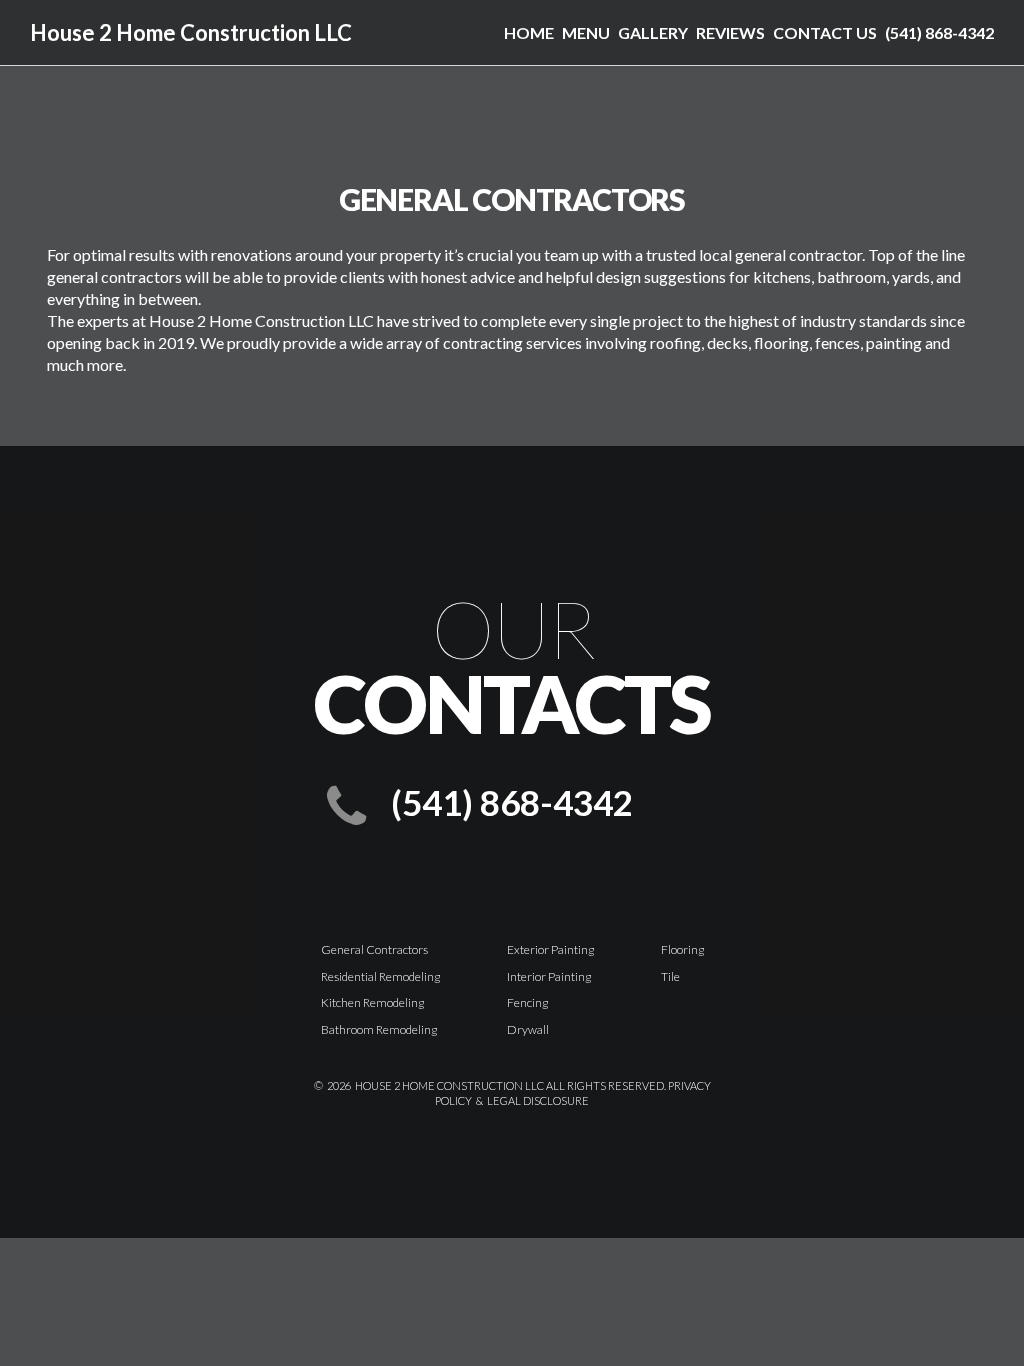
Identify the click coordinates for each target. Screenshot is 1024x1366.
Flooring (682, 949)
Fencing (527, 1002)
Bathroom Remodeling (379, 1029)
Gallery (653, 32)
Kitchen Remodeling (372, 1002)
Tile (670, 976)
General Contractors (374, 949)
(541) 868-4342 (939, 32)
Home (529, 32)
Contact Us (825, 32)
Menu (586, 32)
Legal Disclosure (538, 1100)
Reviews (730, 32)
